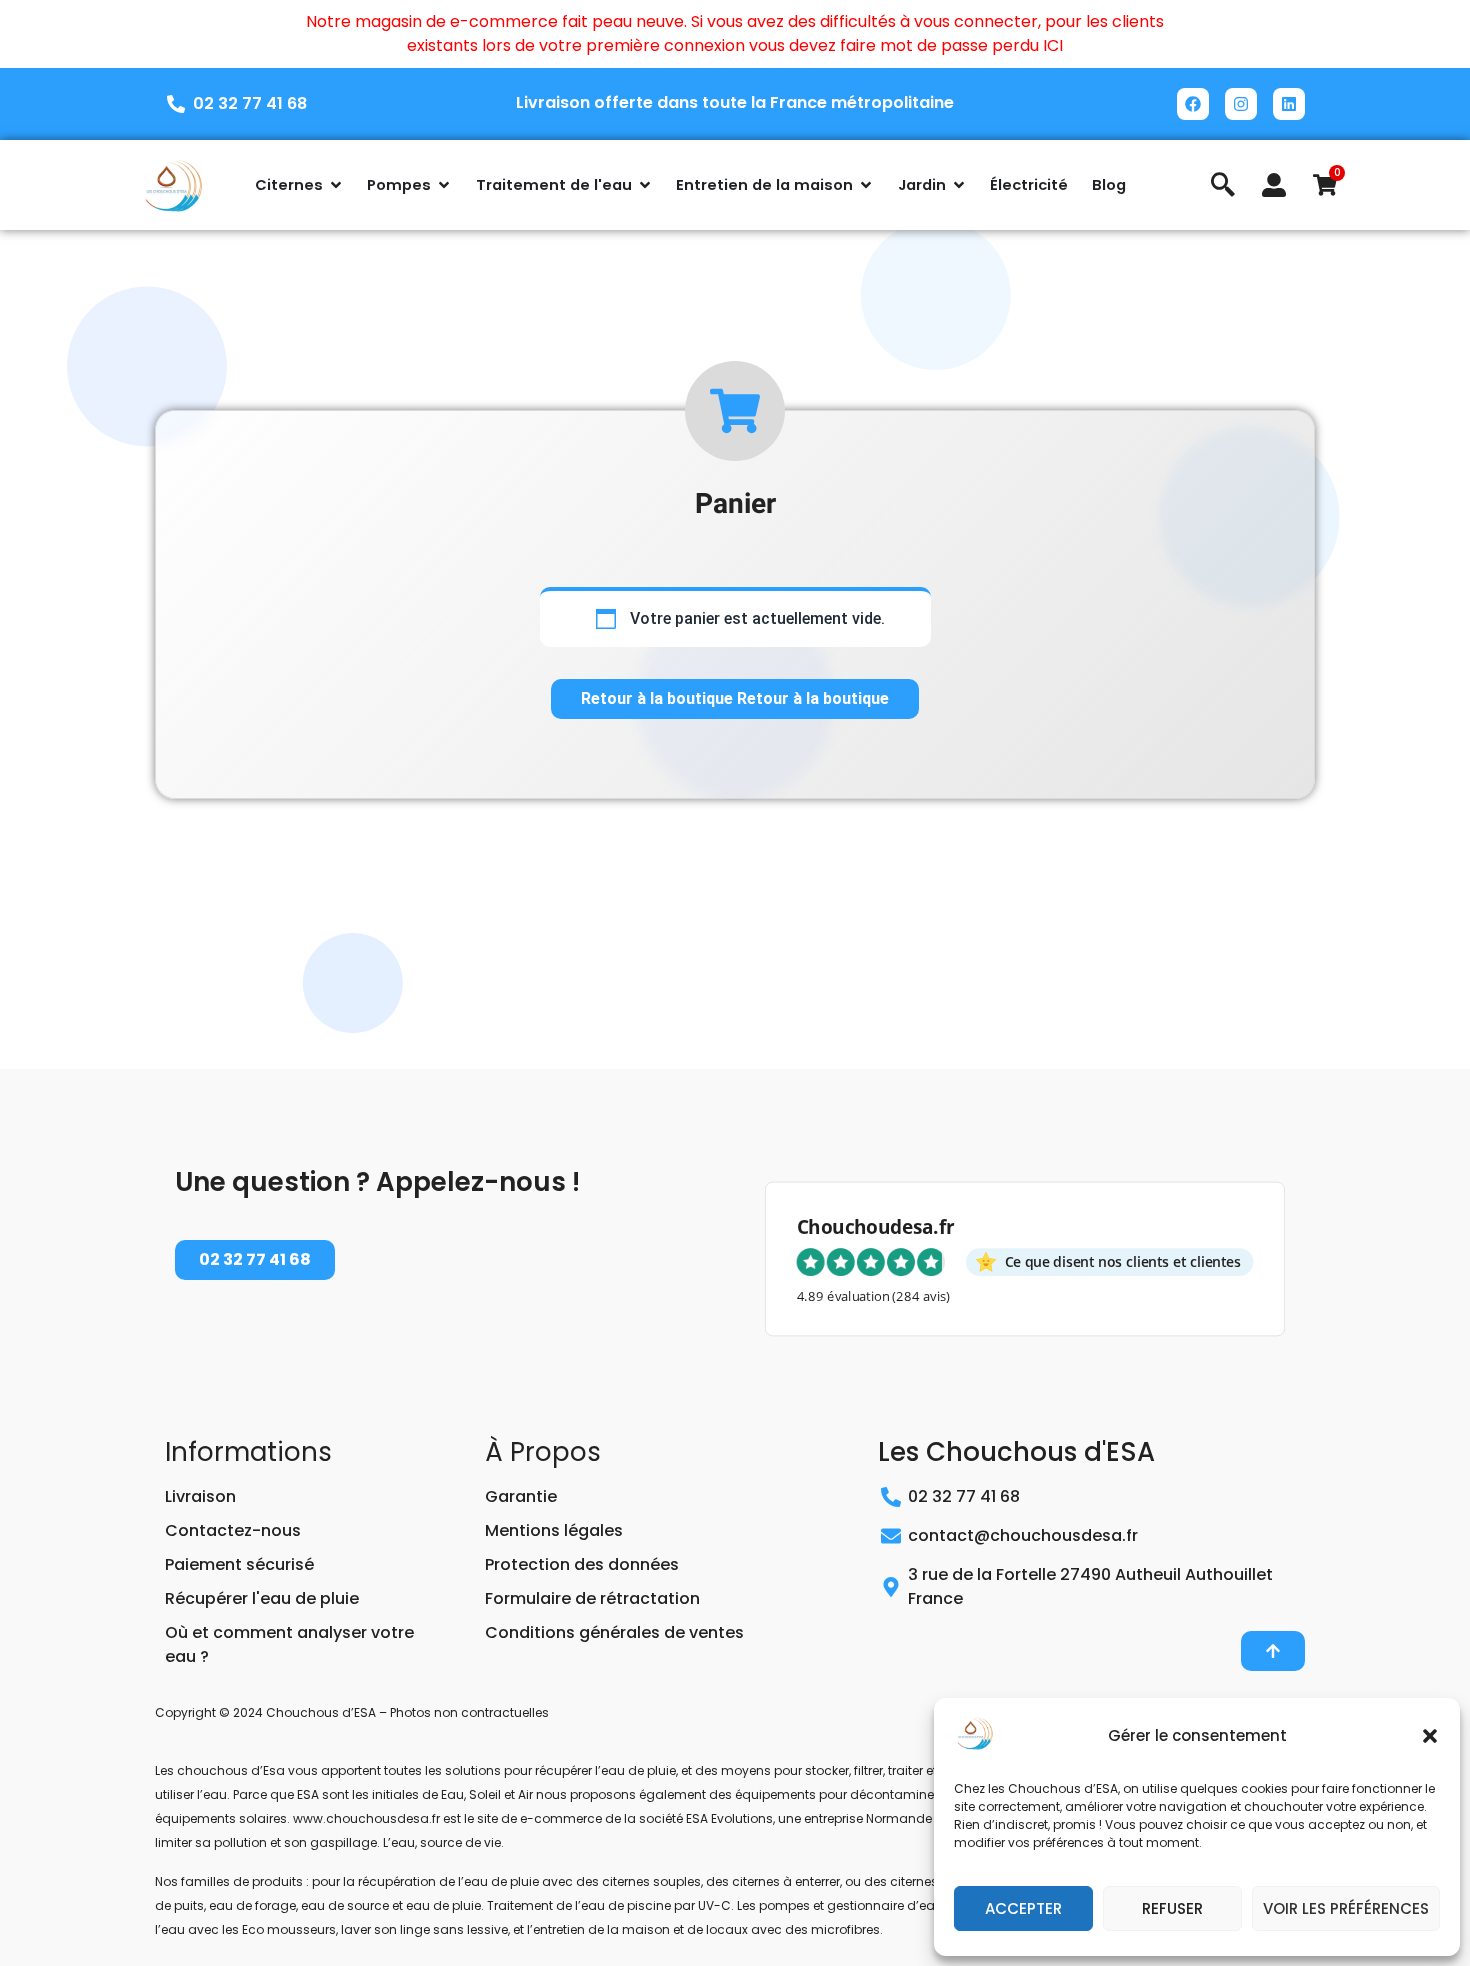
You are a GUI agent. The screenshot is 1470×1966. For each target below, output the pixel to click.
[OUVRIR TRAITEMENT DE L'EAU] (645, 185)
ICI (1053, 45)
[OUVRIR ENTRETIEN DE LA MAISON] (866, 185)
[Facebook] (1193, 104)
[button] (1430, 1736)
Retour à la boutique (659, 698)
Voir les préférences (1346, 1908)
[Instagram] (1241, 104)
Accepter (1023, 1908)
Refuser (1172, 1908)
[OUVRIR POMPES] (444, 185)
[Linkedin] (1289, 104)
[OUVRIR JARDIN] (959, 185)
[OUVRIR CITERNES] (336, 185)
